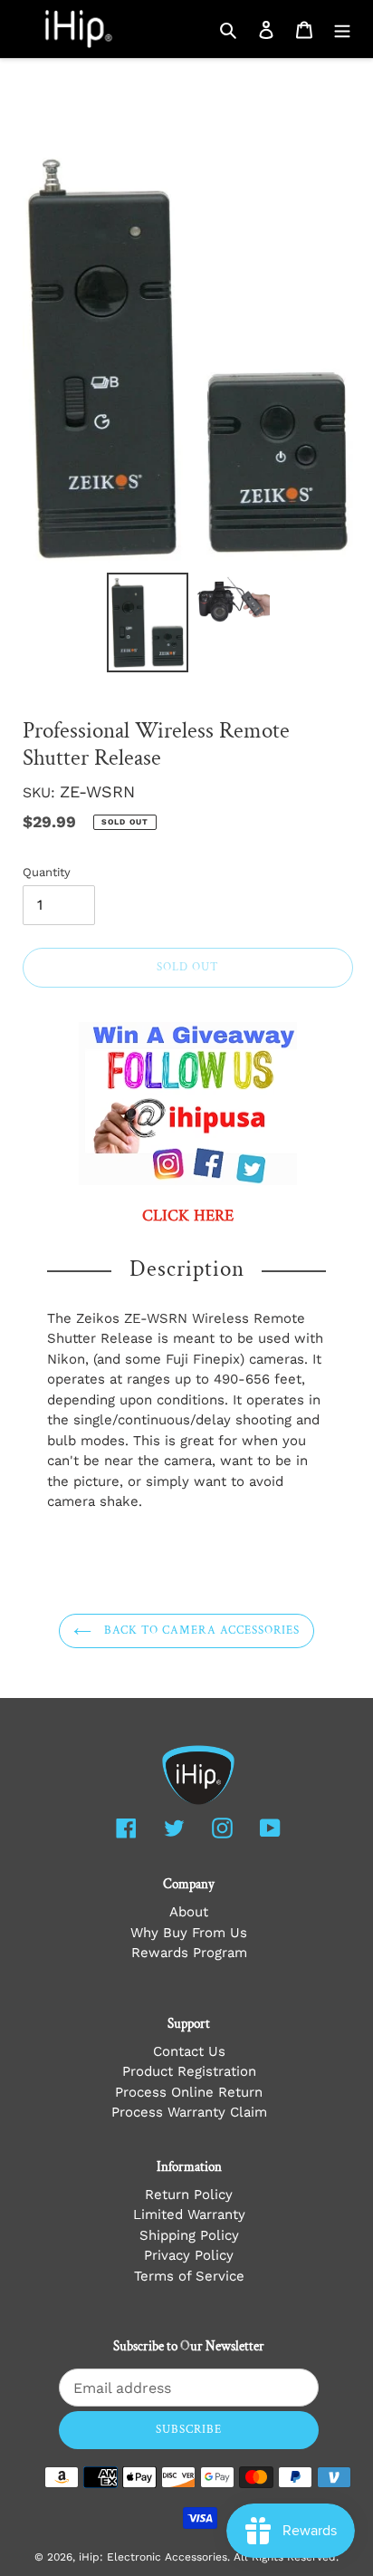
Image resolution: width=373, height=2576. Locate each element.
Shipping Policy (189, 2235)
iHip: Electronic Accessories (153, 2557)
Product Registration (189, 2071)
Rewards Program (189, 1953)
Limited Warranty (189, 2214)
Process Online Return (189, 2092)
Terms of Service (189, 2276)
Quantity (47, 872)
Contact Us (189, 2051)
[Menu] (342, 29)
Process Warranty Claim (189, 2112)
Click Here (188, 1216)
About (189, 1912)
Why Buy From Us (189, 1933)
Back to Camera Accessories (200, 1631)
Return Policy (189, 2195)
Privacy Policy (189, 2255)
